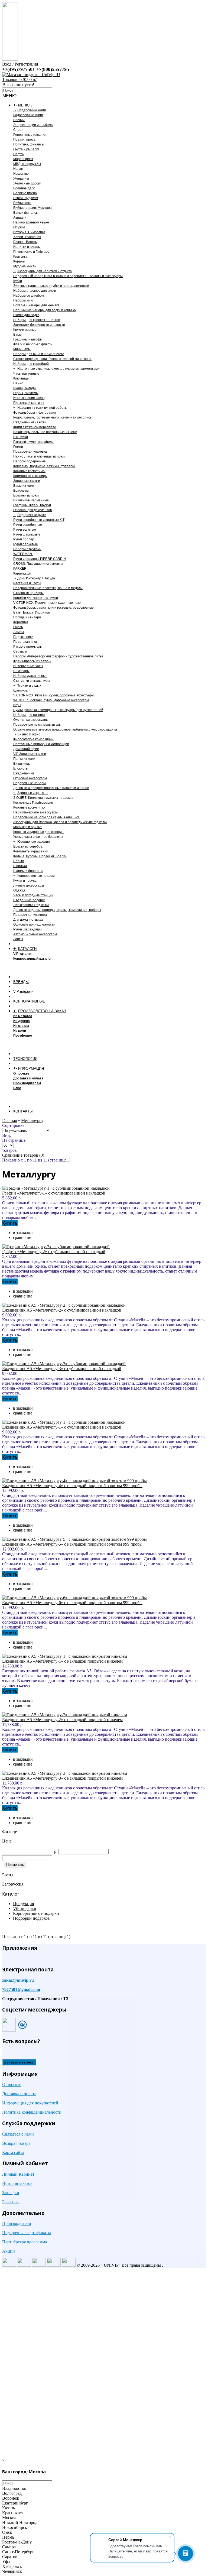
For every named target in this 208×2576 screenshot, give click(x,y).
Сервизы (20, 651)
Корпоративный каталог (32, 959)
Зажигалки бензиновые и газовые (39, 325)
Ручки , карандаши (27, 929)
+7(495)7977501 (19, 69)
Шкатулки (21, 437)
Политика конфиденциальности (32, 2112)
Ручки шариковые (27, 534)
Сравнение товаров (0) (23, 1155)
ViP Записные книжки (30, 754)
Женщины (21, 179)
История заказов (17, 2183)
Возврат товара (16, 2143)
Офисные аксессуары (30, 778)
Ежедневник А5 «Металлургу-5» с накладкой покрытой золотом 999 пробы (72, 1544)
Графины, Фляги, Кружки (32, 505)
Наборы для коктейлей (31, 364)
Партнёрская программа (25, 2242)
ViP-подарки (23, 992)
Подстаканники (25, 642)
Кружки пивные (25, 330)
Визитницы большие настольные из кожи (45, 432)
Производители (17, 2223)
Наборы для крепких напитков (37, 320)
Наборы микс (23, 300)
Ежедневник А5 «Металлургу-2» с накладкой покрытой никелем (62, 1720)
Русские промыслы (28, 647)
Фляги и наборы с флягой (33, 344)
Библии (19, 120)
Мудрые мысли (25, 266)
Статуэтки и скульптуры (32, 681)
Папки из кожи (24, 759)
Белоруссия (13, 1884)
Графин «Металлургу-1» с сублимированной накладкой (54, 1193)
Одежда (19, 890)
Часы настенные (26, 374)
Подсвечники (23, 637)
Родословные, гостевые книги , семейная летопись (52, 417)
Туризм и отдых (29, 686)
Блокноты (21, 768)
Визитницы (22, 764)
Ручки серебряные (28, 525)
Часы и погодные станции (33, 895)
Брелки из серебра (28, 846)
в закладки (23, 1233)
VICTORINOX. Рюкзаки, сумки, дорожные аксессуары (54, 695)
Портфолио (23, 1036)
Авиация (20, 218)
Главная (9, 1120)
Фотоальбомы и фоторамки (35, 413)
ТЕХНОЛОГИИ (25, 1059)
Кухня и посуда (25, 881)
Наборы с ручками (27, 549)
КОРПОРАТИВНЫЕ (29, 1001)
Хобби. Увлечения (27, 237)
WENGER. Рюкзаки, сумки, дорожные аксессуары (51, 700)
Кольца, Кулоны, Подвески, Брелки (40, 856)
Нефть (18, 154)
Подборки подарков (31, 1918)
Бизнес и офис (29, 734)
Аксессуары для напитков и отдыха (45, 271)
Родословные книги (28, 115)
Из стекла (21, 1026)
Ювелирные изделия (34, 842)
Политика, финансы (29, 144)
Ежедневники (24, 773)
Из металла (23, 1016)
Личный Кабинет (18, 2174)
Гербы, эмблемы (26, 393)
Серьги (19, 861)
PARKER (20, 569)
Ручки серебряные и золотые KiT (39, 520)
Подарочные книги (32, 110)
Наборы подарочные (30, 461)
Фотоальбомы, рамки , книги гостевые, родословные (53, 608)
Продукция (23, 1904)
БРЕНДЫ (21, 982)
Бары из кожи (24, 486)
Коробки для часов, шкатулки (36, 598)
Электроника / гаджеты (31, 905)
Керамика (21, 622)
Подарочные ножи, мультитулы (37, 725)
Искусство (21, 174)
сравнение (23, 1237)
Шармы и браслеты (28, 871)
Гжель (18, 627)
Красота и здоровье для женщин (38, 832)
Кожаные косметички (29, 471)
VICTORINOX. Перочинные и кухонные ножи (47, 603)
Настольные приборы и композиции (41, 744)
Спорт (18, 130)
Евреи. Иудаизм (26, 198)
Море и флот (23, 159)
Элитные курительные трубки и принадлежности (51, 286)
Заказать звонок (19, 2062)
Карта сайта (13, 2152)
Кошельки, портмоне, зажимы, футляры (44, 466)
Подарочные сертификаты (27, 2233)
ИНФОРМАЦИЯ (31, 1068)
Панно (18, 383)
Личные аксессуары (29, 885)
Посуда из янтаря (27, 617)
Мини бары (22, 349)
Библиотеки (22, 203)
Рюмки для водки (26, 315)
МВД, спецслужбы (27, 164)
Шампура (20, 690)
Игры (17, 705)
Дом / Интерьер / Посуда (36, 578)
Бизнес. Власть (25, 242)
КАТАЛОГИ (27, 949)
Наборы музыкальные (30, 676)
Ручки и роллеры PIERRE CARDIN (40, 559)
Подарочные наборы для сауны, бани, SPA (46, 817)
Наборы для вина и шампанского (39, 354)
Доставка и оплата (28, 1078)
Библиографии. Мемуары (33, 208)
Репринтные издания (30, 135)
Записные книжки (27, 481)
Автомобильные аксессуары (35, 934)
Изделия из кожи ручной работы (42, 408)
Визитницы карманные (31, 500)
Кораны (19, 261)
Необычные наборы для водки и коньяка (45, 310)
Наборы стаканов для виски (35, 291)
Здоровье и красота (32, 793)
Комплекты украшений (31, 851)
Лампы (19, 632)
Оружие (19, 227)
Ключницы (21, 378)
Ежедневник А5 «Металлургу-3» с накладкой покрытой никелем (62, 1778)
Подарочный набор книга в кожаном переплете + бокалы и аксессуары (68, 276)
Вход (7, 64)
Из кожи (20, 1031)
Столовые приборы (28, 593)
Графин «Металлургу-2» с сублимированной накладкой (54, 1252)
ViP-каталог (23, 954)
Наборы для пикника (29, 715)
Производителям (27, 1083)
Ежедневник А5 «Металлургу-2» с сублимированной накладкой (62, 1310)
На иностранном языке (31, 222)
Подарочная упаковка (30, 452)
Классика (20, 257)
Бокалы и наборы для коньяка (36, 305)
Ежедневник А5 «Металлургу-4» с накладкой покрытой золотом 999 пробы (72, 1486)
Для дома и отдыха (28, 920)
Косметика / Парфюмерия (33, 803)
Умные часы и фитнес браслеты (38, 837)
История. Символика (29, 232)
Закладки (11, 2193)
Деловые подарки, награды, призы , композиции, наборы (57, 910)
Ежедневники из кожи (30, 422)
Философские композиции (33, 739)
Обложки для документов (32, 510)
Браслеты (21, 491)
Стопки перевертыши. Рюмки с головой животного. (52, 359)
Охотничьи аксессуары (31, 720)
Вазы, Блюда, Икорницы (32, 612)
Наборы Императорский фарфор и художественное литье (58, 656)
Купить (10, 1223)
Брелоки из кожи (26, 495)
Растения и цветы (27, 583)
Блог (17, 1088)
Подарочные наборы (30, 783)
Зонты (18, 939)
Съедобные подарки (29, 900)
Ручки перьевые (26, 544)
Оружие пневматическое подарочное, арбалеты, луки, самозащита (65, 729)
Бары (17, 335)
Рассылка (11, 2202)
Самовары (21, 671)
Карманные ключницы (30, 476)
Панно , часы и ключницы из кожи (39, 456)
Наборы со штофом (29, 296)
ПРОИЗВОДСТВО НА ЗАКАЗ (42, 1011)
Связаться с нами (18, 2134)
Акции (9, 2251)
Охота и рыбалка (26, 149)
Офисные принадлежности (34, 924)
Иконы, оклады (25, 388)
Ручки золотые (25, 530)
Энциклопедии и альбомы (33, 125)
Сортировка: (14, 1125)
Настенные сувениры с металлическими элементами (58, 369)
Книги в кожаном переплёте (35, 427)
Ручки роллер (24, 539)
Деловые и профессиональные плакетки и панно (51, 788)
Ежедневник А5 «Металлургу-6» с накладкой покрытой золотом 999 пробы (72, 1603)
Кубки (18, 281)
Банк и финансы (26, 213)
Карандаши (22, 573)
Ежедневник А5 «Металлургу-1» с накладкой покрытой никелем (62, 1661)
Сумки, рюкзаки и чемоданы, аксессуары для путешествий (58, 710)
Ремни (18, 447)
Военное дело (24, 188)
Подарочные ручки (32, 515)
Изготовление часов (29, 398)
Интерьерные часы (28, 666)
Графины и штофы (28, 339)
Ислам (18, 169)
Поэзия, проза (24, 139)
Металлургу (32, 1120)
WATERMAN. (23, 554)
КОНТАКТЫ (23, 1111)
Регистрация (26, 64)
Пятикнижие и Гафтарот (32, 252)
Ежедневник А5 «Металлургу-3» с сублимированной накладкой (62, 1369)
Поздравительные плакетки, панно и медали (48, 588)
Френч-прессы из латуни (32, 661)
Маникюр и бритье (27, 827)
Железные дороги (27, 183)
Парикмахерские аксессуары (35, 812)
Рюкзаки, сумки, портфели (33, 442)
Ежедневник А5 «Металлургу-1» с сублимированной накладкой (62, 1427)
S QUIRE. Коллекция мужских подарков (43, 798)
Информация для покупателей (30, 2103)
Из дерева (22, 1021)
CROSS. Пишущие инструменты (38, 564)
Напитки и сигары (27, 247)
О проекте (21, 1073)
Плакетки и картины (29, 403)
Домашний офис (26, 749)
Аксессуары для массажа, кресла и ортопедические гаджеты (60, 822)
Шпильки (20, 866)
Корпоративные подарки (36, 876)
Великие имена (25, 193)
